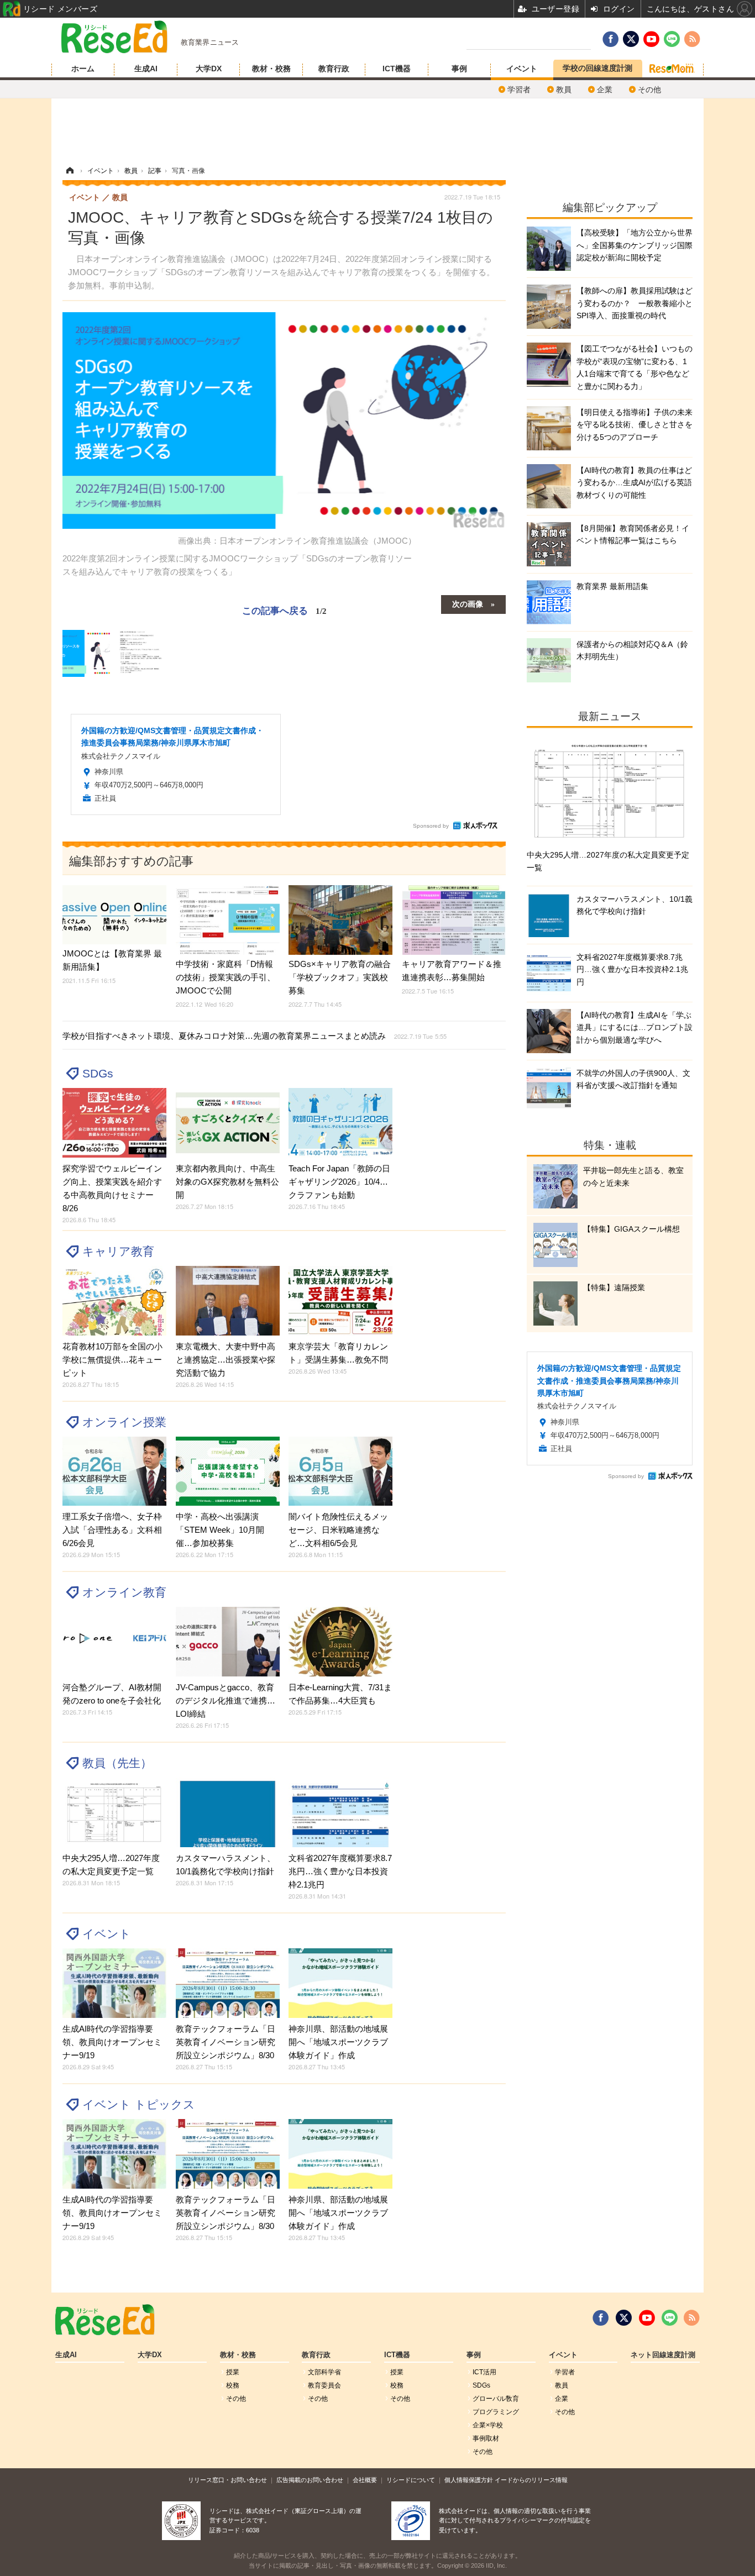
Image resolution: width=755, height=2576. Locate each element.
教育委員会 (324, 2385)
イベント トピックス (139, 2104)
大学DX (209, 69)
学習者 (519, 90)
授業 (233, 2372)
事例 (459, 69)
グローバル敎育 (496, 2399)
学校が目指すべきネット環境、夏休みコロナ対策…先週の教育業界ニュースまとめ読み (255, 1036)
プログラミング (496, 2412)
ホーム (83, 69)
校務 (233, 2385)
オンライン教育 (124, 1592)
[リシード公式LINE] (670, 2318)
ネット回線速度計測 (663, 2355)
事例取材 (486, 2438)
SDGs (98, 1073)
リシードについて (411, 2480)
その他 (649, 90)
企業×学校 (488, 2425)
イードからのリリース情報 (531, 2480)
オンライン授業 (124, 1422)
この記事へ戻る (284, 610)
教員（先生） (117, 1763)
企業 (605, 90)
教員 (564, 90)
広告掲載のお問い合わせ (310, 2480)
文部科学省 (324, 2372)
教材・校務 (271, 69)
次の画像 (468, 603)
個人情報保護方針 (469, 2480)
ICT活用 (484, 2372)
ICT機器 (397, 69)
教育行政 (334, 69)
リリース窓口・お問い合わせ (227, 2480)
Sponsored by (431, 826)
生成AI (146, 69)
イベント (522, 69)
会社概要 (365, 2480)
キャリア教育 (118, 1251)
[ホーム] (70, 171)
